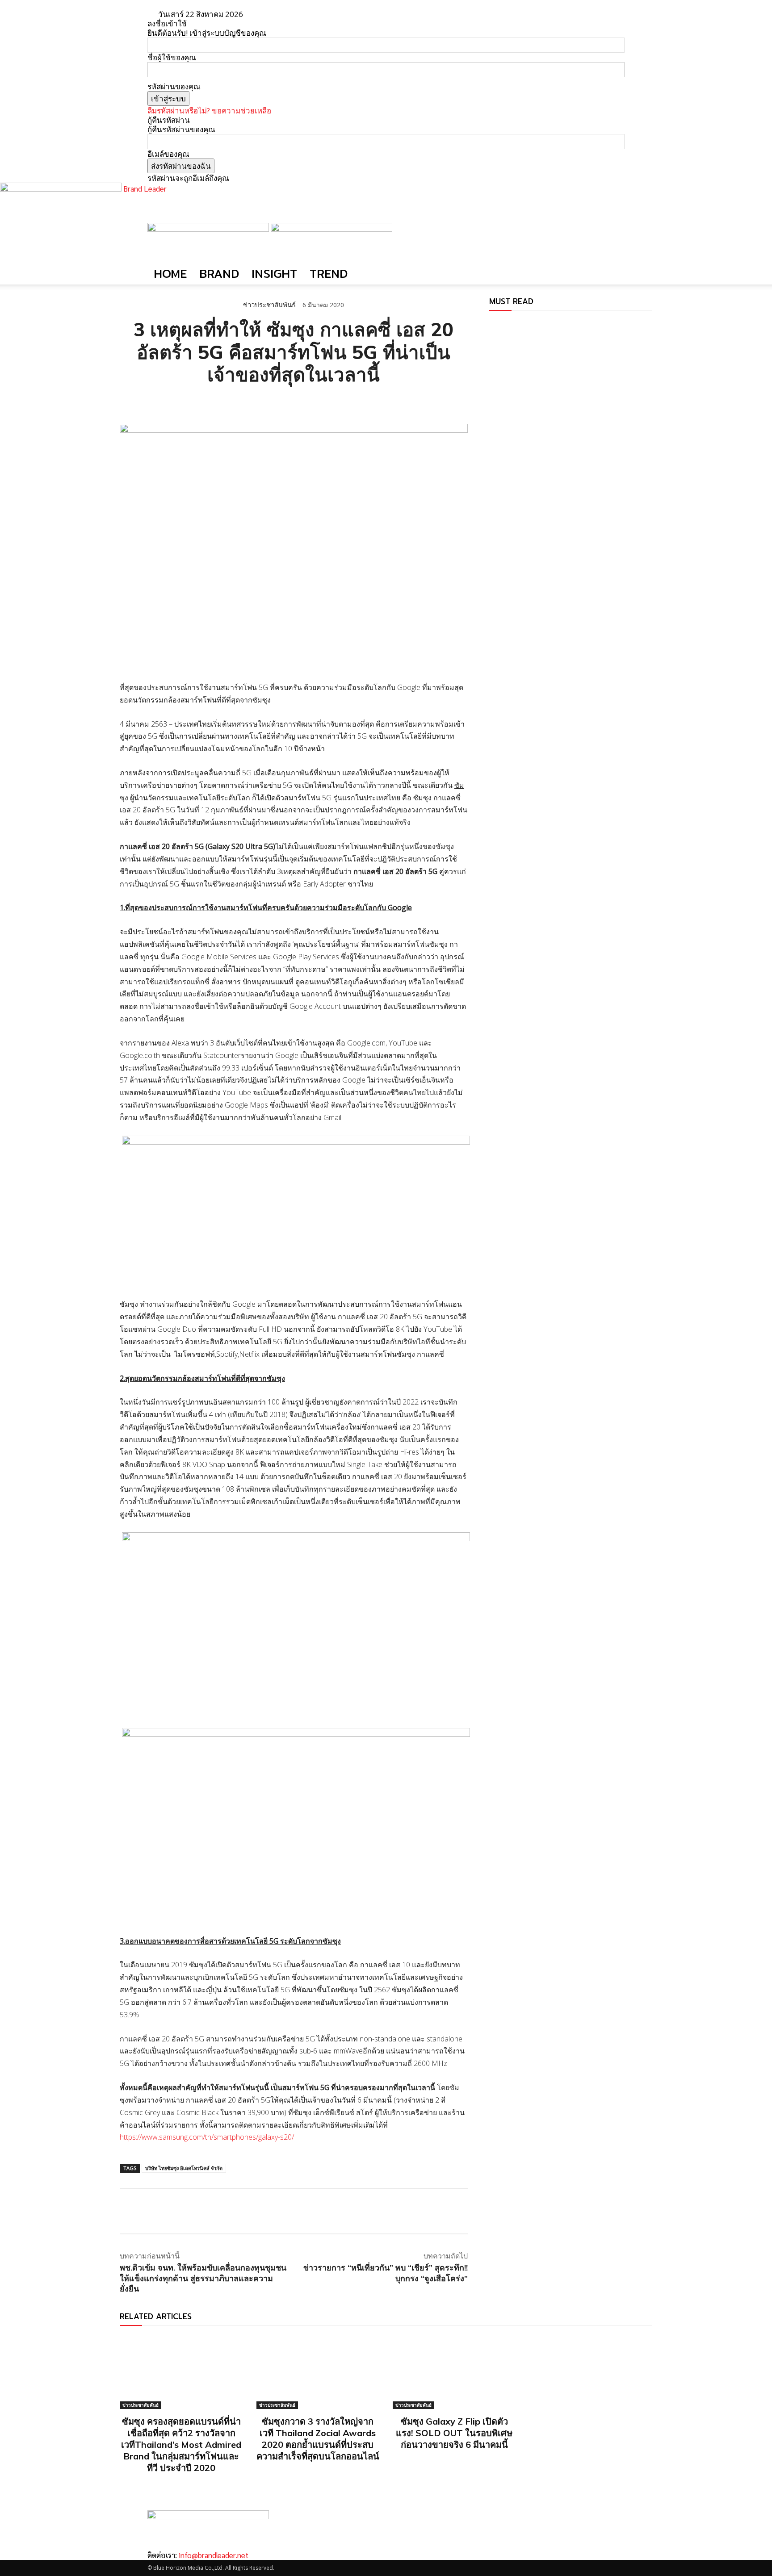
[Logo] (209, 229)
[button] (614, 234)
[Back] (278, 14)
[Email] (190, 401)
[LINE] (170, 401)
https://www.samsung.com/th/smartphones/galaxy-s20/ (207, 2137)
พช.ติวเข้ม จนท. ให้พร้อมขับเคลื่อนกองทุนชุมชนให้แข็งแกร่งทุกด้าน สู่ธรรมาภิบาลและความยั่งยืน (203, 2278)
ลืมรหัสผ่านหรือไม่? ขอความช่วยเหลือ (209, 111)
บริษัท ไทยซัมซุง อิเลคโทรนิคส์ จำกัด (184, 2168)
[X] (149, 401)
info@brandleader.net (214, 2555)
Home (170, 274)
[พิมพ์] (211, 401)
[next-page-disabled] (498, 324)
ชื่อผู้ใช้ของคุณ (172, 57)
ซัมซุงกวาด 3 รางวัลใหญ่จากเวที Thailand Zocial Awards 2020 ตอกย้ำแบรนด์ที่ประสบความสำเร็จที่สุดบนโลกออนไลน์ (318, 2439)
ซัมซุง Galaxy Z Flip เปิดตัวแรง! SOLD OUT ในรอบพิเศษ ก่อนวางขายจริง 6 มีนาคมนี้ (454, 2433)
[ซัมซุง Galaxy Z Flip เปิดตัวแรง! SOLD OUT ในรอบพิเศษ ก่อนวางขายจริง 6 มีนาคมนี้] (454, 2372)
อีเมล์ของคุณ (168, 154)
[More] (232, 401)
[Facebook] (129, 401)
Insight (274, 274)
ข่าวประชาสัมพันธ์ (269, 305)
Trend (329, 274)
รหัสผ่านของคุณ (174, 86)
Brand (219, 274)
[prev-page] (492, 324)
